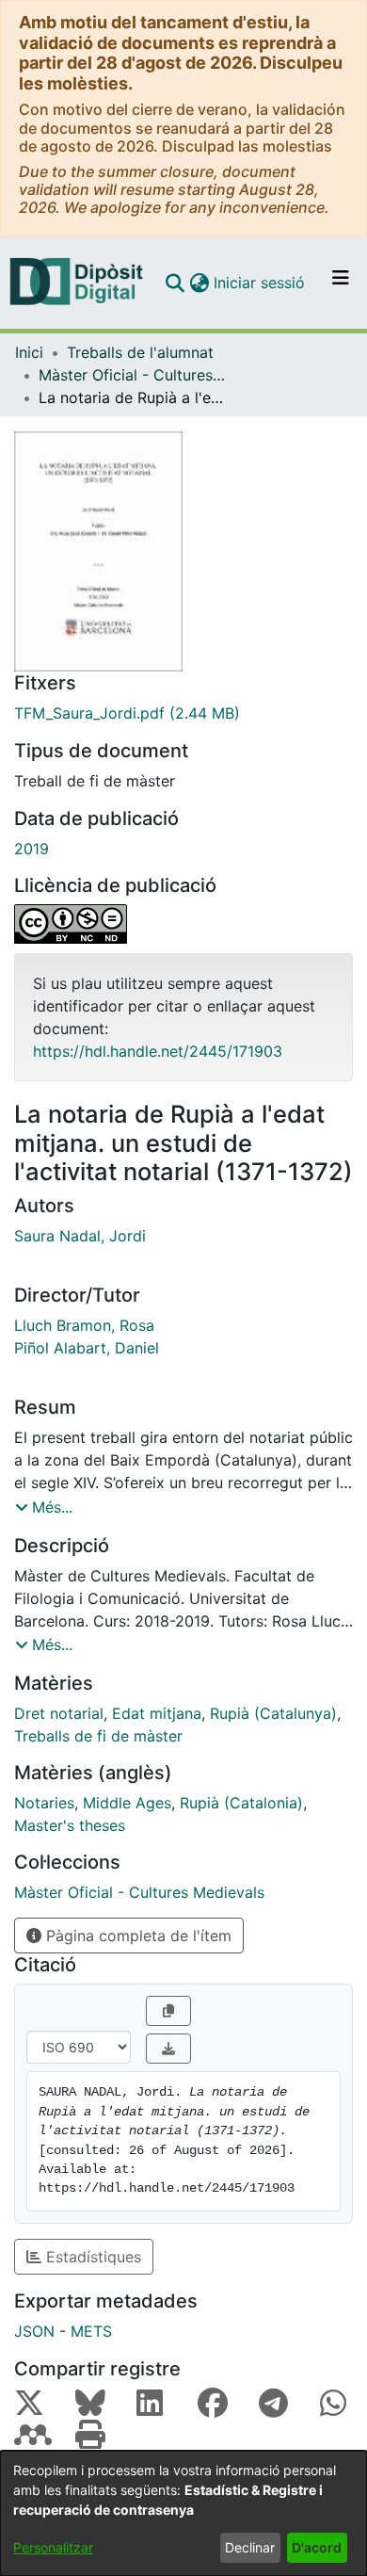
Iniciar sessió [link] (260, 283)
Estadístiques (91, 2257)
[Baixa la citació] (168, 2049)
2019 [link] (32, 849)
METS (91, 2331)
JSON (34, 2331)
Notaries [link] (44, 1803)
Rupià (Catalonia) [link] (241, 1803)
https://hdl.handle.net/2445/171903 (158, 1051)
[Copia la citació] (168, 2011)
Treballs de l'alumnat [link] (140, 352)
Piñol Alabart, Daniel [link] (87, 1348)
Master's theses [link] (70, 1825)
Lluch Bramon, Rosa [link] (84, 1325)
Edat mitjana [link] (157, 1713)
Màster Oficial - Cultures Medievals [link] (133, 375)
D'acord (317, 2547)
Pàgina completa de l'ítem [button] (136, 1936)
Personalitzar (53, 2547)
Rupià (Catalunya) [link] (273, 1713)
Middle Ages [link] (127, 1803)
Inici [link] (29, 352)
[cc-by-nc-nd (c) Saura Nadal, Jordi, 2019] (183, 924)
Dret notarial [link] (59, 1713)
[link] (183, 713)
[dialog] (183, 2513)
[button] (175, 283)
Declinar (250, 2547)
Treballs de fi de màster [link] (98, 1736)
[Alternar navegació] (341, 283)
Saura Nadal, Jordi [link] (80, 1236)
